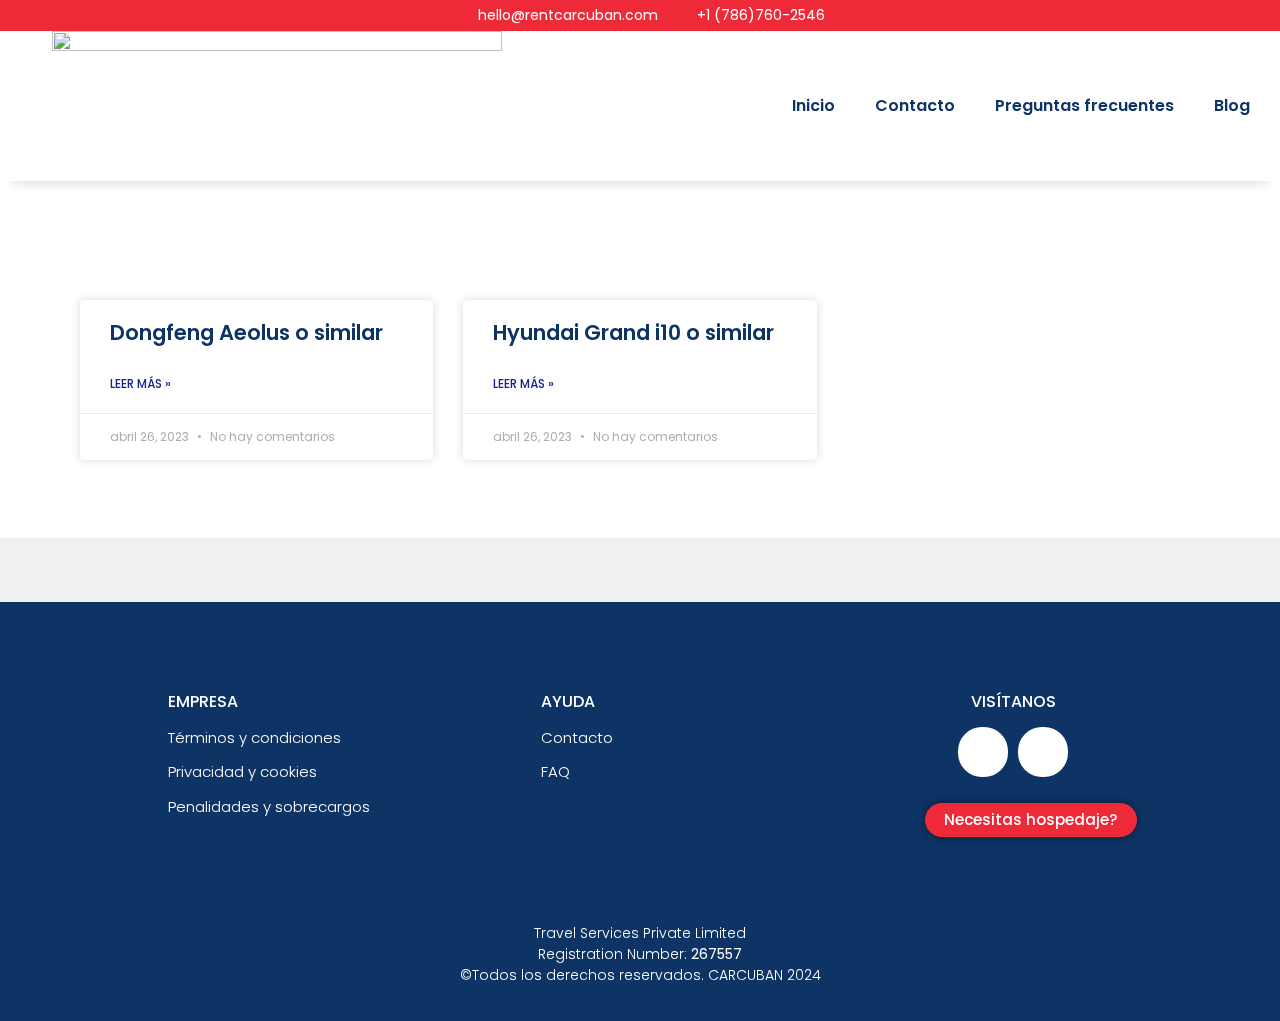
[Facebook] (983, 752)
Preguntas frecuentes (1084, 105)
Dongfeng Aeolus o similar (246, 332)
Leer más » (140, 383)
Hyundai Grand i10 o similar (633, 332)
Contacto (915, 105)
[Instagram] (1043, 752)
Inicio (813, 105)
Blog (1232, 105)
